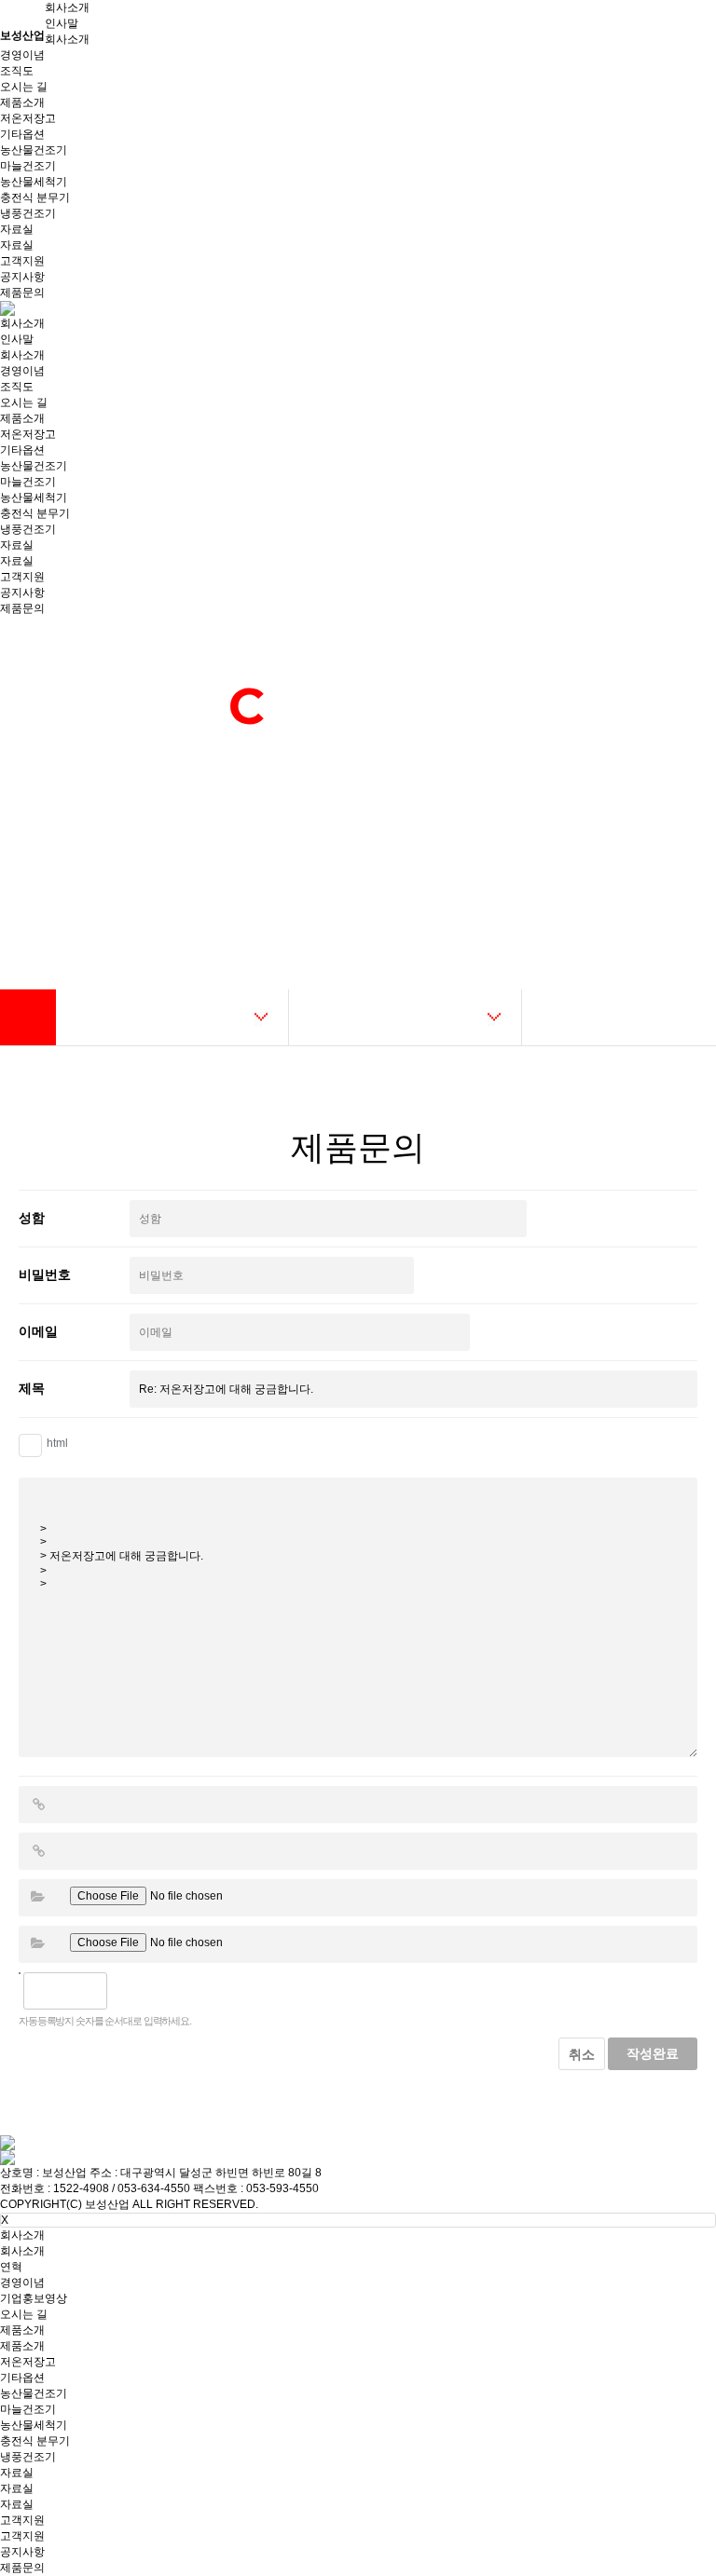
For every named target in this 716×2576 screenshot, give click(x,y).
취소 (582, 2054)
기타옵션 (22, 134)
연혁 (11, 2267)
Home (28, 1017)
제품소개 (22, 102)
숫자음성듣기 (129, 1991)
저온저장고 (28, 118)
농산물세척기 (34, 182)
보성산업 (22, 35)
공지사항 (22, 277)
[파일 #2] (37, 1943)
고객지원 (22, 261)
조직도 (17, 71)
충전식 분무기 (35, 198)
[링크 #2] (38, 1851)
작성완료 (653, 2053)
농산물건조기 (34, 150)
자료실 (17, 229)
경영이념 (22, 55)
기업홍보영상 (34, 2298)
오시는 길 (24, 87)
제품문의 (22, 293)
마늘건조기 (28, 166)
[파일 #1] (37, 1897)
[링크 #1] (38, 1805)
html (57, 1443)
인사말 (62, 23)
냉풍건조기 (28, 213)
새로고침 (169, 1991)
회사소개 (67, 7)
